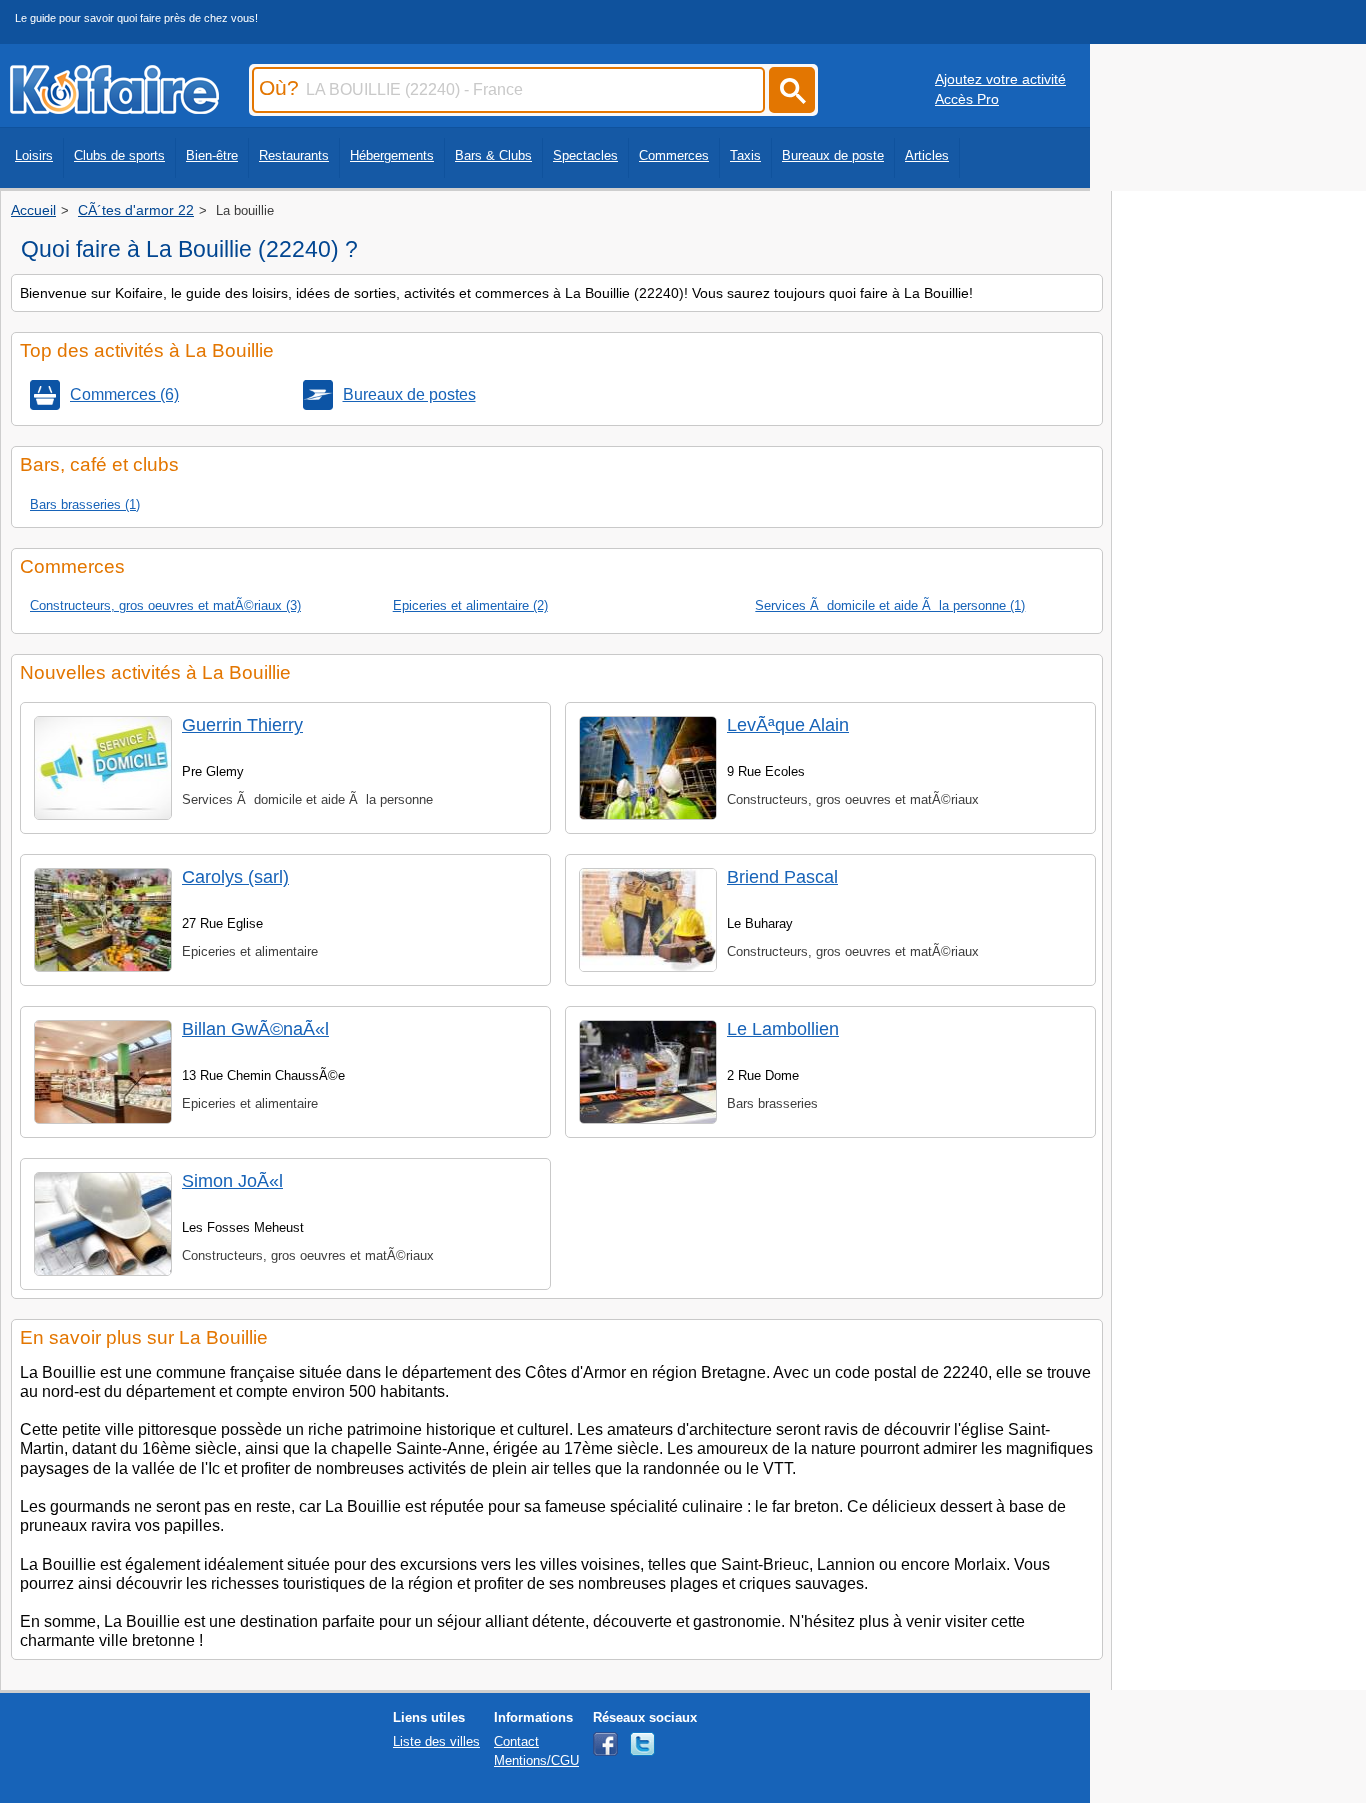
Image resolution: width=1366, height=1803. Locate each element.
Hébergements (392, 155)
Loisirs (34, 155)
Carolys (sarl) (235, 877)
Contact (516, 1741)
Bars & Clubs (493, 155)
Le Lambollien (783, 1029)
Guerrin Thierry (242, 725)
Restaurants (294, 155)
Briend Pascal (782, 877)
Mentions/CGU (536, 1760)
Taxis (745, 155)
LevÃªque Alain (788, 725)
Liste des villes (436, 1741)
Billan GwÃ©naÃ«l (255, 1029)
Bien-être (212, 155)
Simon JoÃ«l (232, 1181)
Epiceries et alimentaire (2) (470, 605)
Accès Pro (967, 99)
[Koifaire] (114, 108)
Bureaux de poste (833, 155)
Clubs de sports (119, 155)
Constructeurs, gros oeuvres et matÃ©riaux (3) (165, 605)
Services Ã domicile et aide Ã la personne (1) (890, 605)
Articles (927, 155)
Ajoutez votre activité (1000, 79)
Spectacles (585, 155)
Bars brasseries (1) (85, 504)
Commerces (674, 155)
